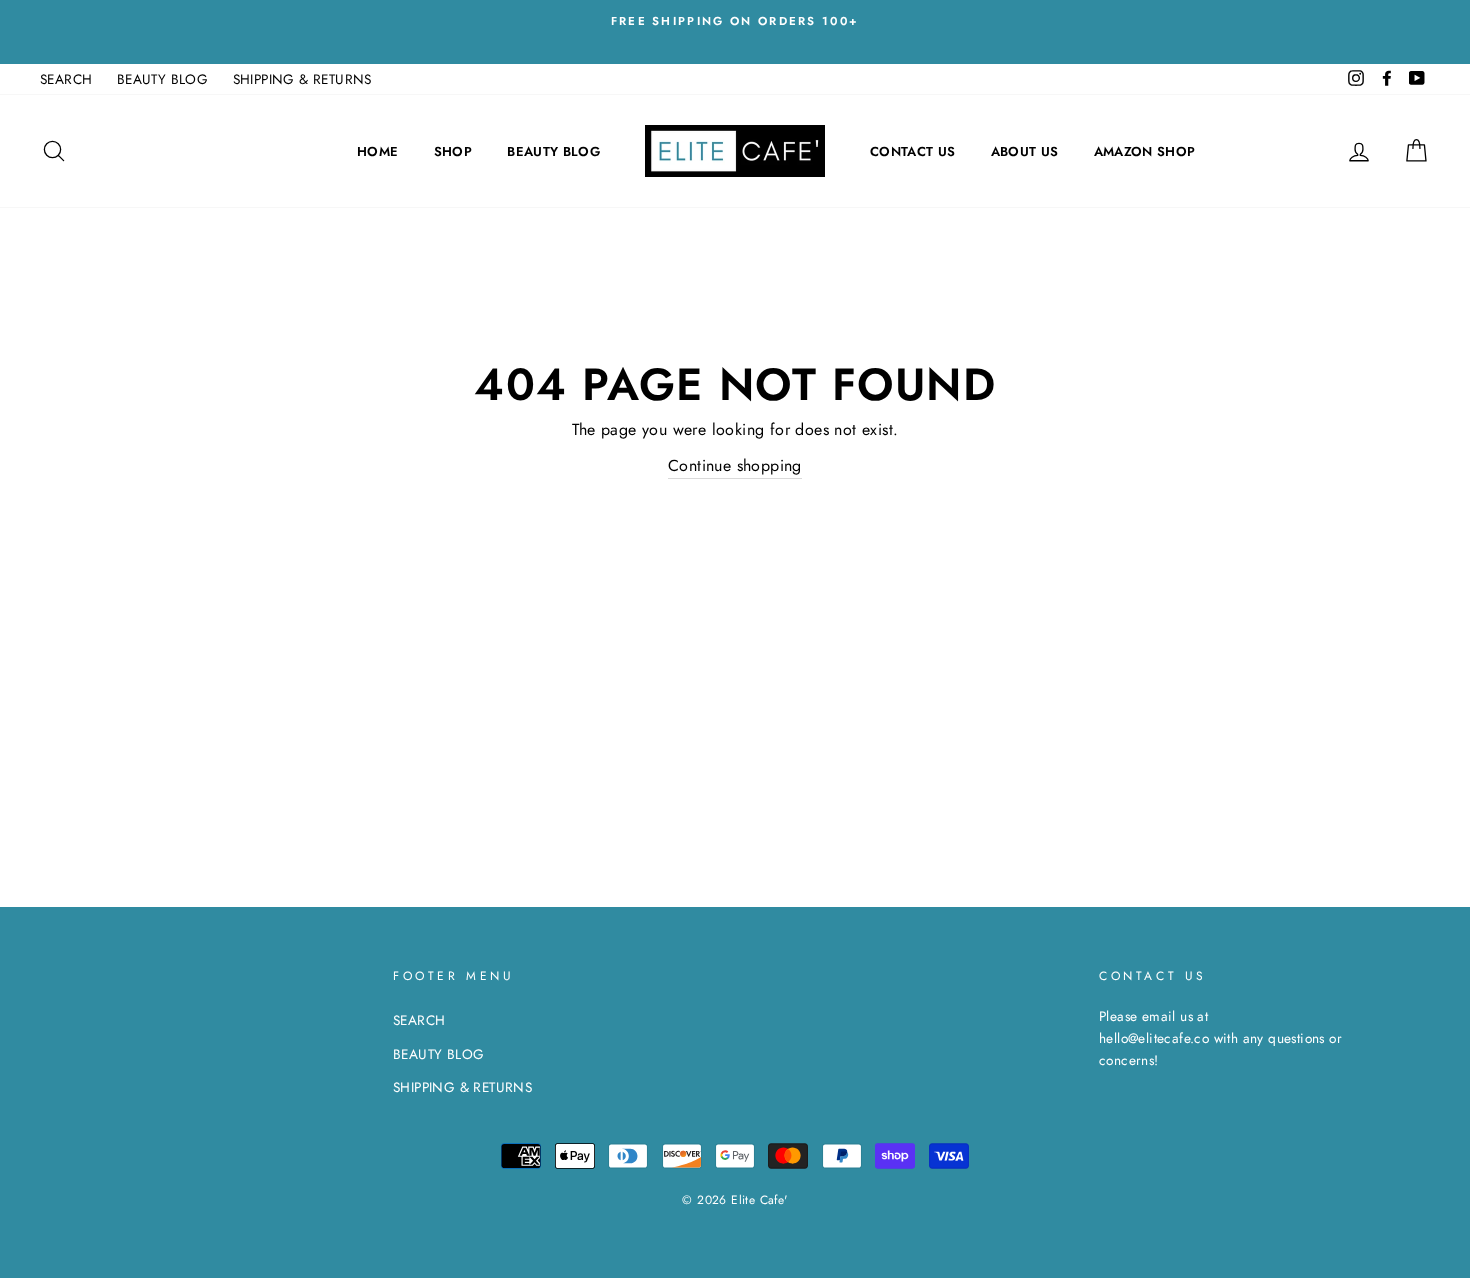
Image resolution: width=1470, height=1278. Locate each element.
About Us (1025, 151)
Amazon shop (1145, 151)
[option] (735, 21)
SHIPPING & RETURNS (302, 79)
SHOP (453, 151)
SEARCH (66, 79)
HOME (377, 151)
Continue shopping (735, 465)
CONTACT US (912, 151)
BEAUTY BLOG (162, 79)
